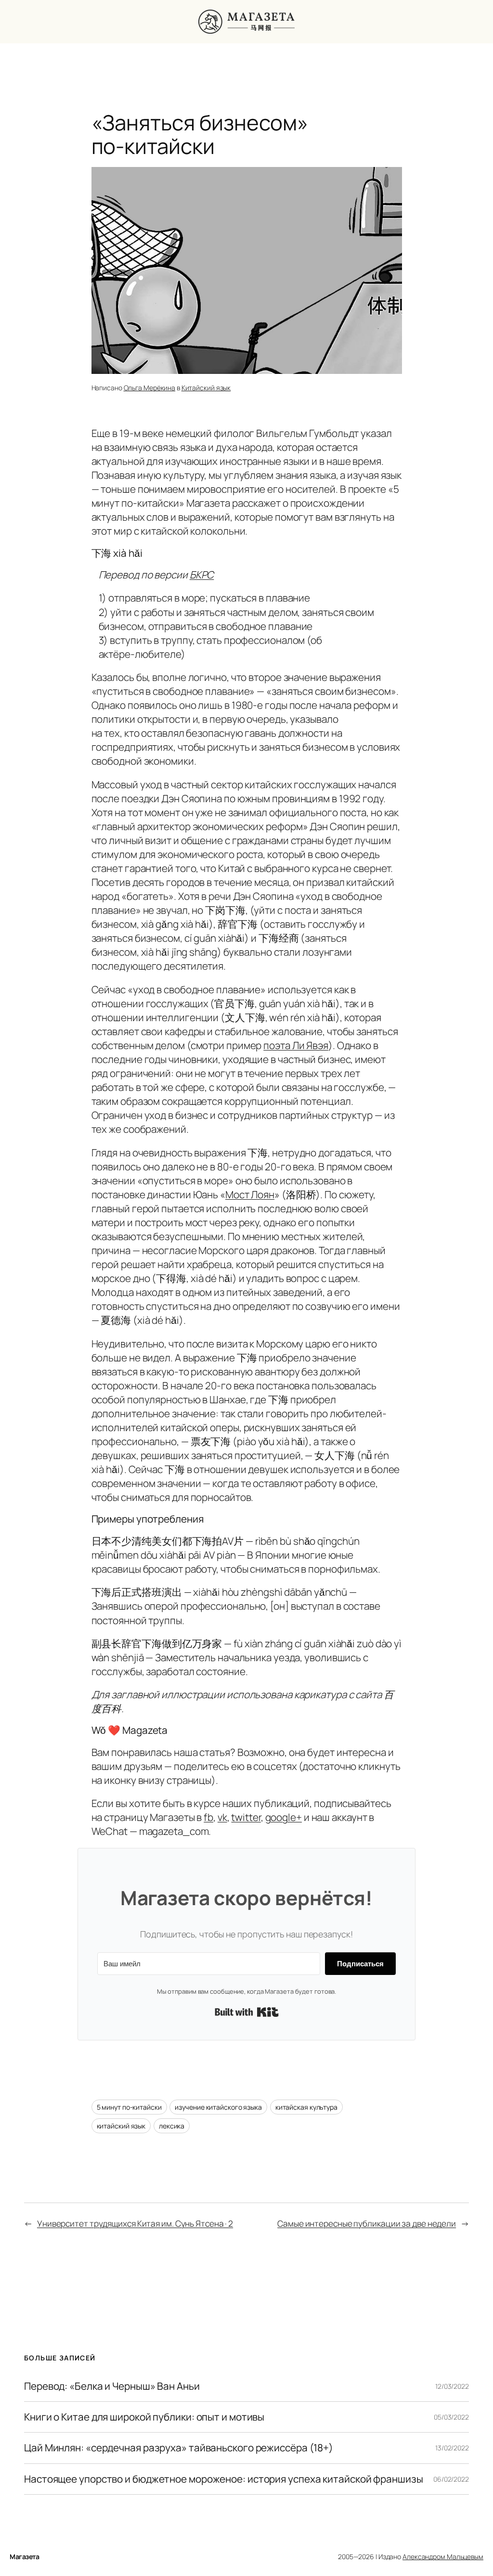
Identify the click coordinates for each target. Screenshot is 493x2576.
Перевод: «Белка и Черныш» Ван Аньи (112, 2386)
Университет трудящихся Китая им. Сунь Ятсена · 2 (135, 2223)
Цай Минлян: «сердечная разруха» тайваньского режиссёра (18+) (179, 2448)
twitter (246, 1817)
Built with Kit (247, 2012)
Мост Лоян (250, 1194)
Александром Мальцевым (443, 2557)
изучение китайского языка (218, 2107)
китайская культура (306, 2107)
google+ (284, 1817)
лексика (172, 2126)
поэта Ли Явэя (296, 1045)
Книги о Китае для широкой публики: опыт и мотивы (144, 2417)
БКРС (202, 575)
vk (222, 1817)
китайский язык (121, 2126)
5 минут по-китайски (129, 2107)
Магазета (24, 2557)
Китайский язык (206, 388)
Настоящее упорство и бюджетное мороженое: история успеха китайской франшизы (224, 2479)
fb (208, 1817)
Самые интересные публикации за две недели (367, 2223)
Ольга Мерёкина (150, 388)
